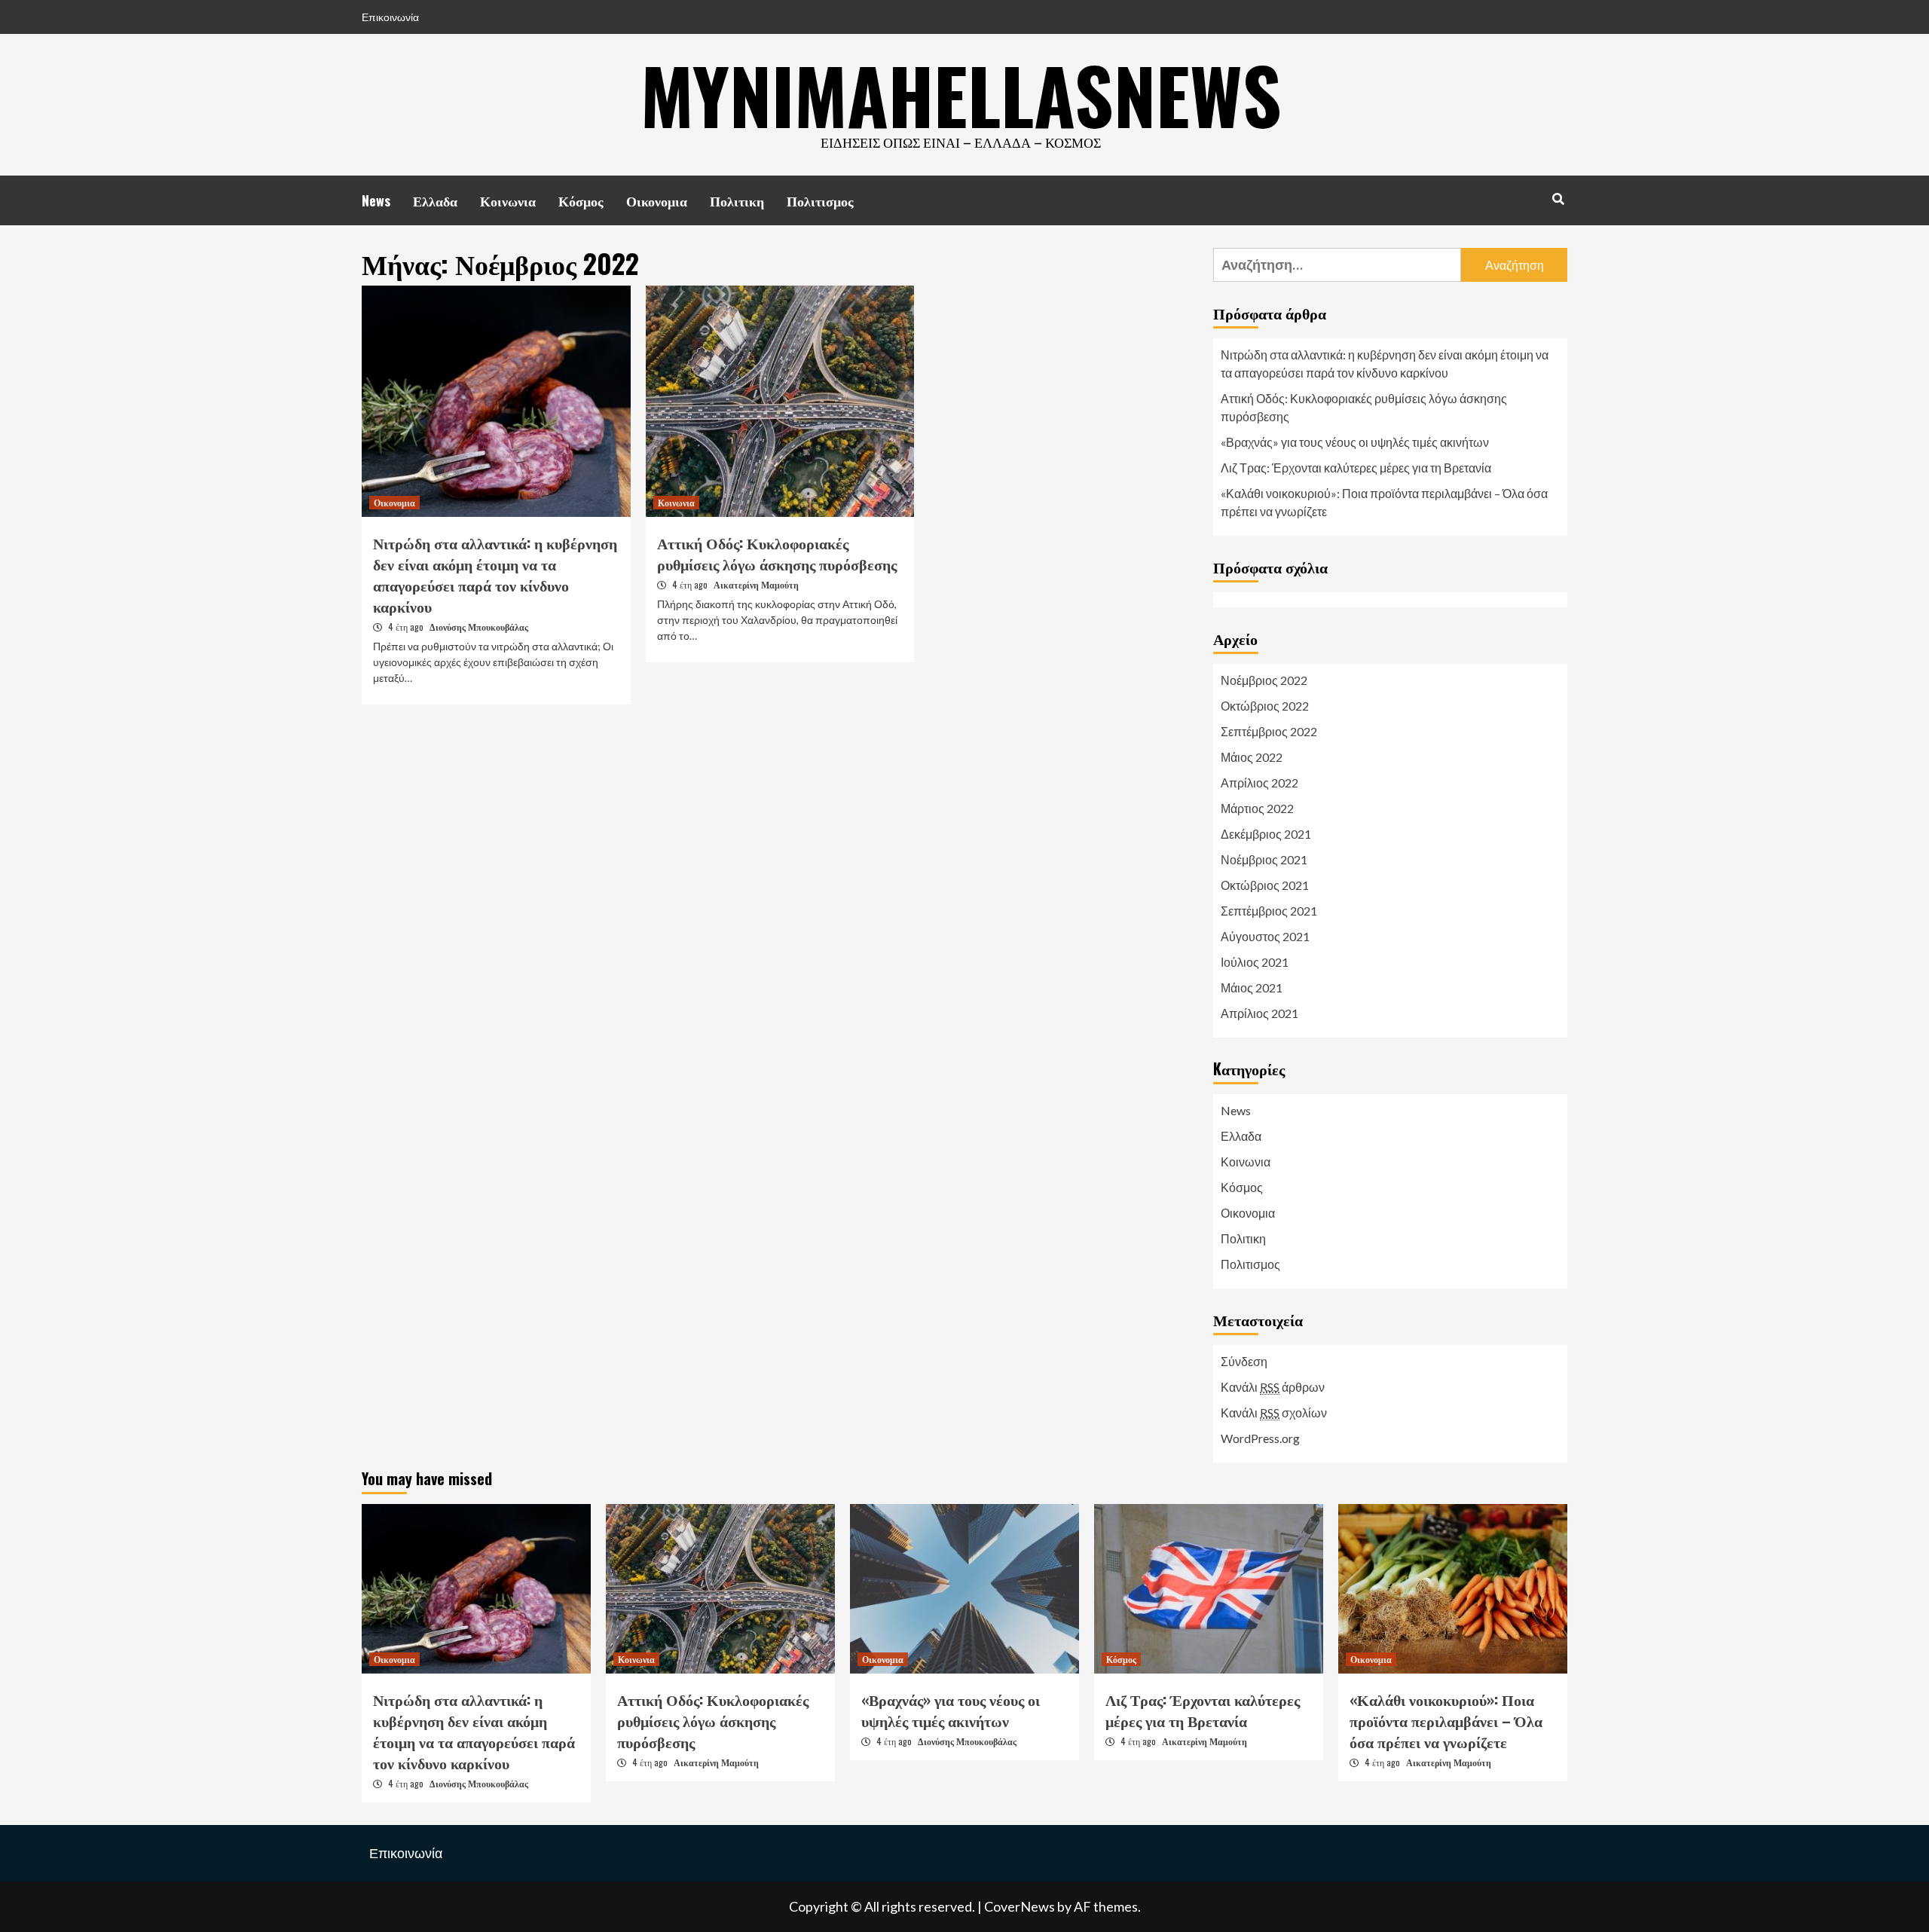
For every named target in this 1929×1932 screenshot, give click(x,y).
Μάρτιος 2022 (1257, 808)
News (376, 200)
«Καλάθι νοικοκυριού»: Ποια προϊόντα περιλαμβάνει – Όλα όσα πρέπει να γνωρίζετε (1384, 502)
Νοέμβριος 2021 (1264, 859)
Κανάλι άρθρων (1273, 1387)
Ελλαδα (435, 200)
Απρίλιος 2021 (1260, 1013)
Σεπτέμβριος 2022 (1269, 731)
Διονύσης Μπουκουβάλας (479, 627)
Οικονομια (657, 200)
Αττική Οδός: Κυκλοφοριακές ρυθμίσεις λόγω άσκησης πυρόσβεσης (777, 553)
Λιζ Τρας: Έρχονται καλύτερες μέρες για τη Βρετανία (1356, 468)
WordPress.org (1260, 1438)
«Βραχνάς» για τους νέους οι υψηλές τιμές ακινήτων (1355, 442)
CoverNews (1020, 1906)
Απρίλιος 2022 (1260, 783)
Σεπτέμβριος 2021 (1269, 911)
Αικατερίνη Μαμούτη (756, 584)
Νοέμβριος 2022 (1264, 680)
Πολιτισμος (820, 200)
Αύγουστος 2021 (1265, 936)
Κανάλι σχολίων (1274, 1412)
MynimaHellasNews (961, 94)
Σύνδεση (1244, 1361)
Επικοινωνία (390, 17)
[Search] (1558, 198)
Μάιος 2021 (1252, 987)
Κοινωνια (508, 200)
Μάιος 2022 (1252, 757)
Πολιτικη (737, 200)
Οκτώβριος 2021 (1265, 885)
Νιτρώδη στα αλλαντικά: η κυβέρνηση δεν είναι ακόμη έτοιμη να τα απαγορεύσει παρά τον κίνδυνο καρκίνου (495, 574)
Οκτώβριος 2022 (1265, 706)
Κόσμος (581, 200)
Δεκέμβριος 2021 (1266, 834)
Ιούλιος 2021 (1255, 962)
